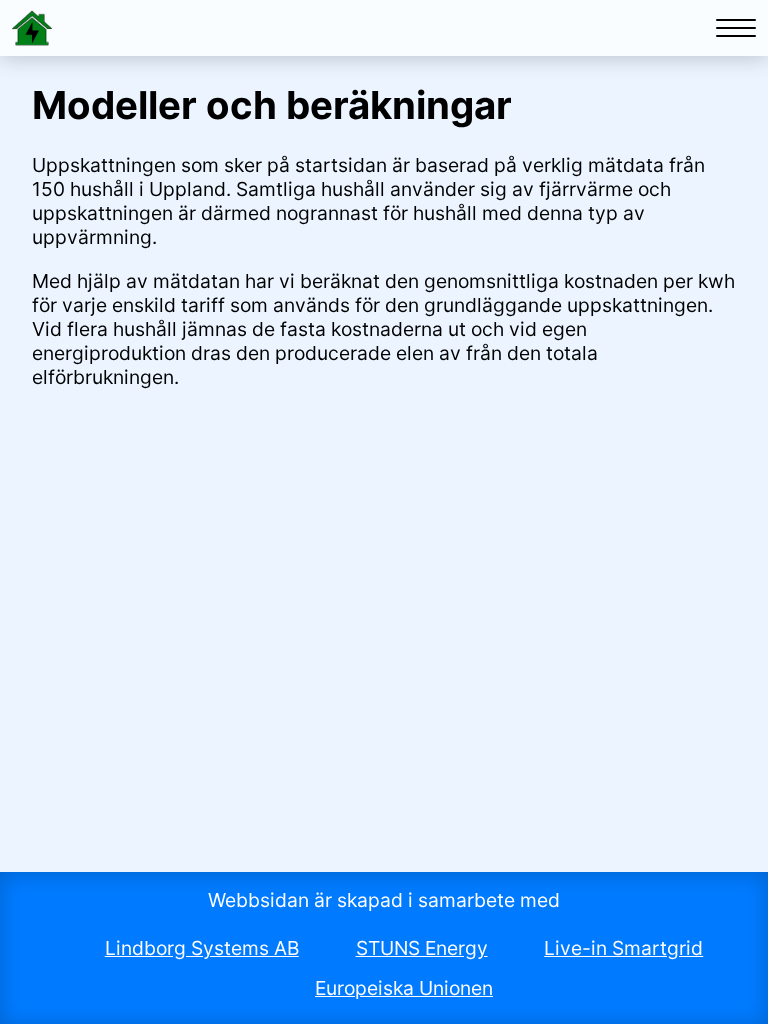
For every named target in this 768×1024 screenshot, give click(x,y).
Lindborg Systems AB (202, 948)
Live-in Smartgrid (623, 948)
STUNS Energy (422, 948)
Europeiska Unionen (404, 988)
